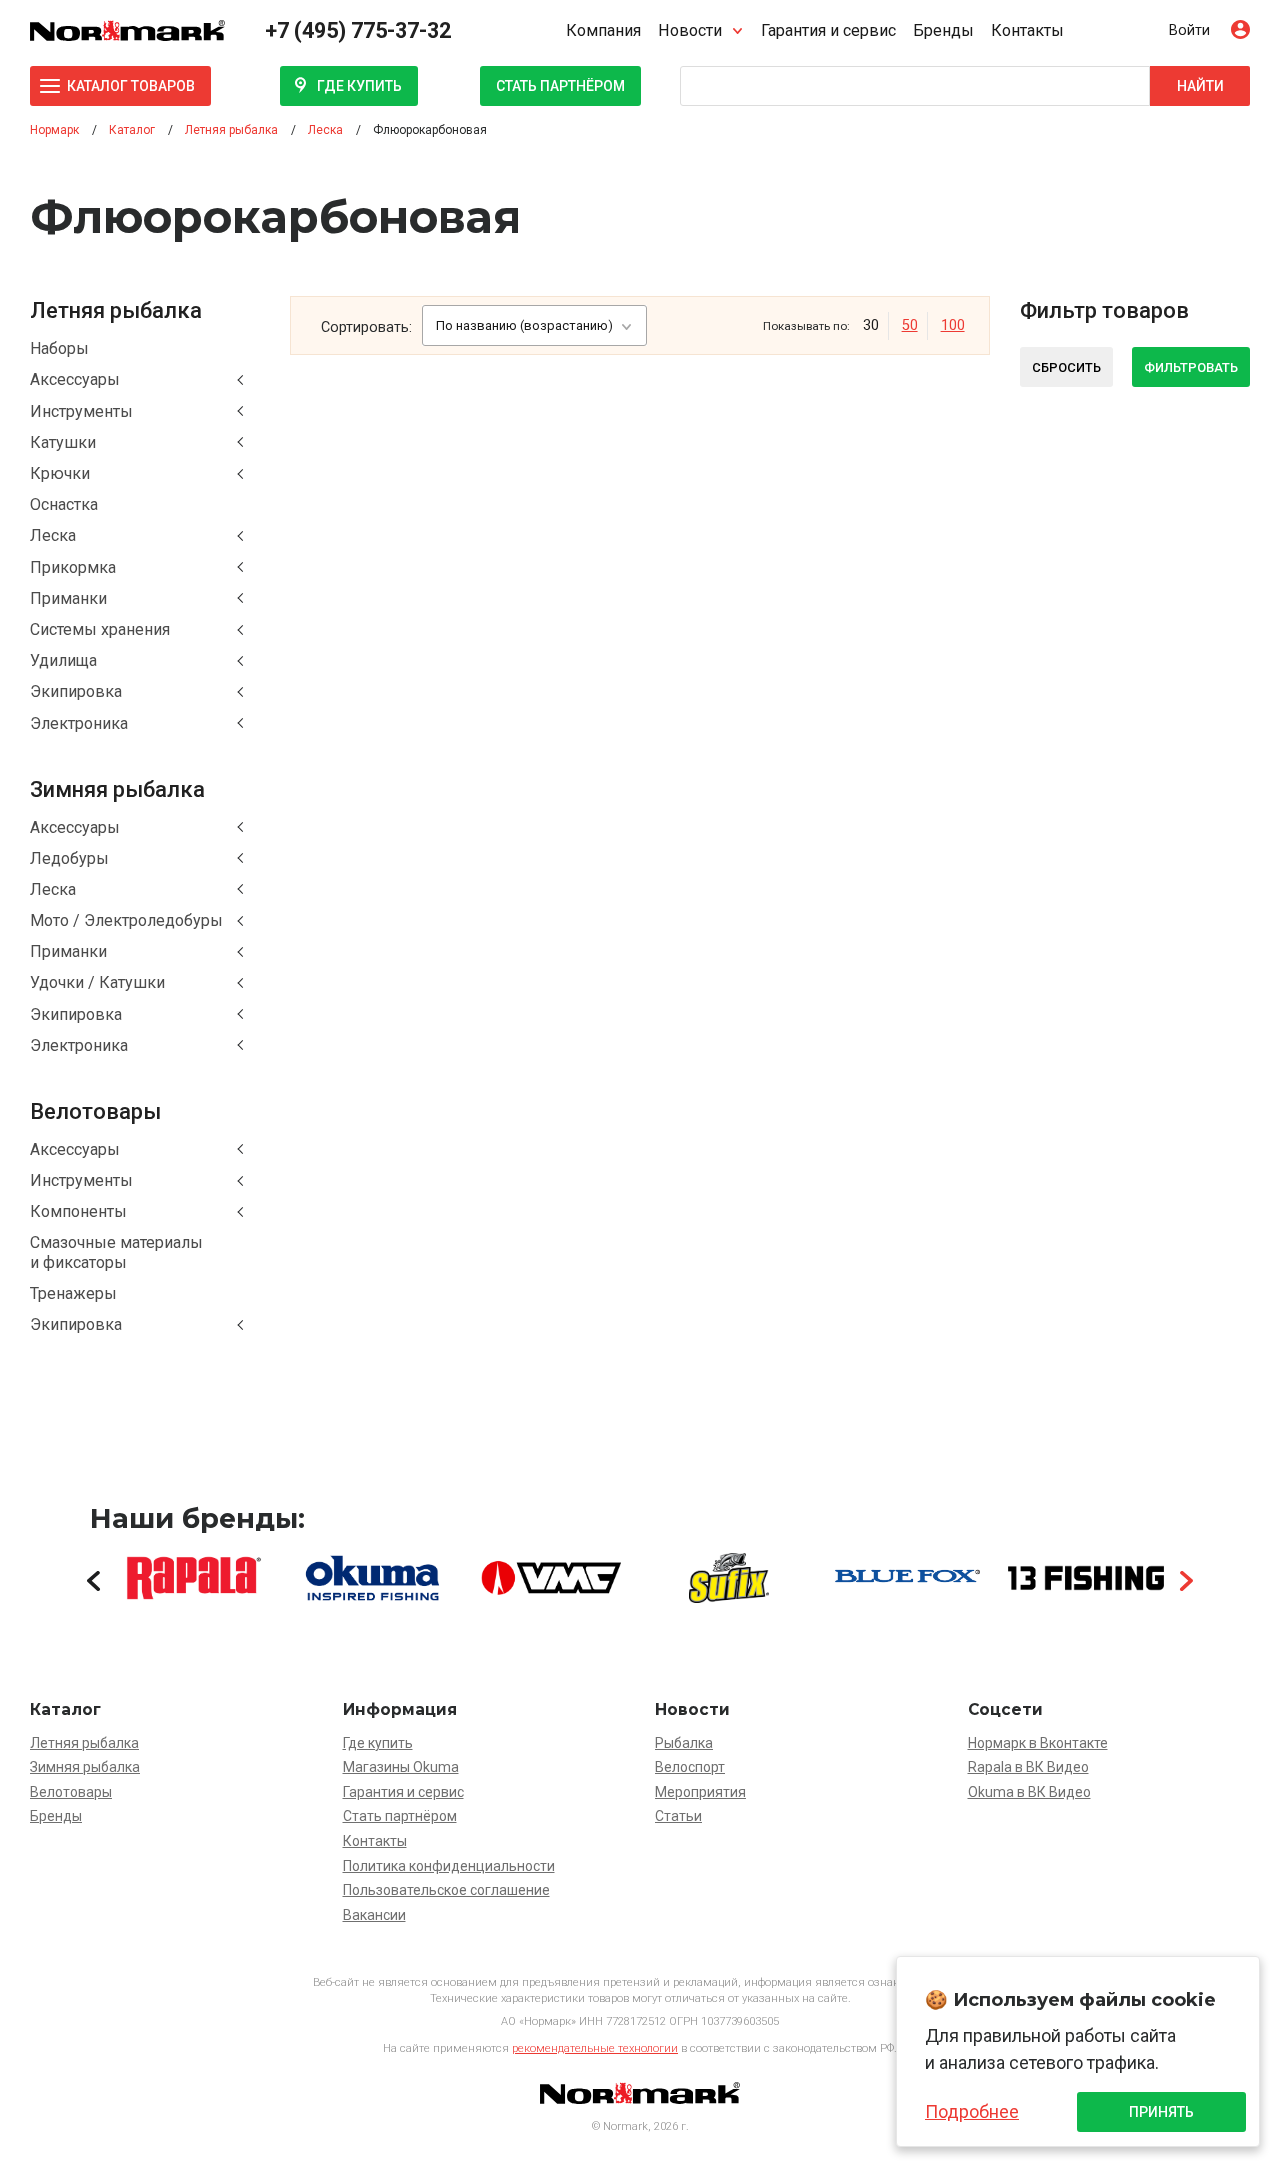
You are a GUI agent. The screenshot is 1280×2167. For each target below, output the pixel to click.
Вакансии (374, 1915)
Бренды (943, 30)
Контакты (1027, 30)
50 (910, 325)
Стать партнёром (560, 86)
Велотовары (71, 1792)
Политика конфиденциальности (449, 1866)
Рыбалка (684, 1743)
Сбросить (1066, 367)
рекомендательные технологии (595, 2048)
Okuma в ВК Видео (1029, 1792)
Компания (603, 30)
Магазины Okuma (401, 1767)
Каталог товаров (131, 86)
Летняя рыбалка (84, 1743)
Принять (1161, 2112)
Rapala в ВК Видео (1028, 1767)
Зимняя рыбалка (85, 1767)
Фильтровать (1191, 367)
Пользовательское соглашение (446, 1890)
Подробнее (972, 2111)
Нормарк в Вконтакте (1038, 1743)
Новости (690, 30)
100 (953, 325)
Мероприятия (700, 1792)
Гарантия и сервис (828, 30)
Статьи (678, 1816)
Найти (1200, 86)
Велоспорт (690, 1767)
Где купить (359, 86)
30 (871, 325)
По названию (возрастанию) (524, 325)
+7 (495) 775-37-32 (358, 30)
